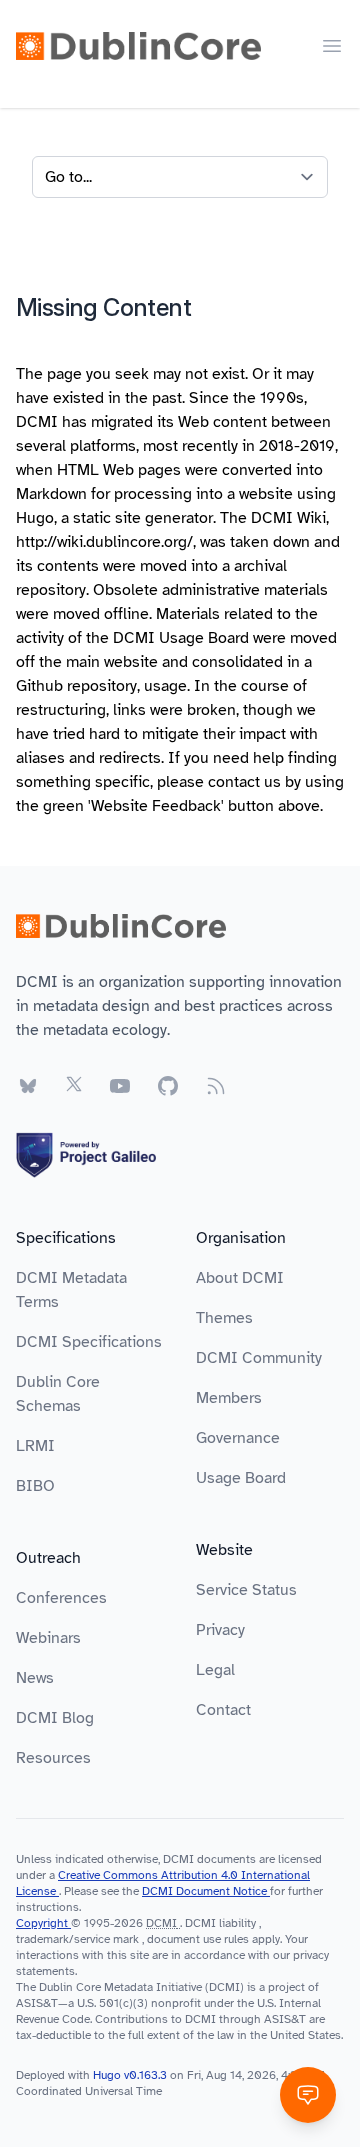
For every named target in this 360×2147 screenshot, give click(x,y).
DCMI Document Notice (206, 1891)
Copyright (43, 1923)
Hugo (35, 518)
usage (165, 686)
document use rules (198, 1939)
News (35, 1678)
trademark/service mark (77, 1939)
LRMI (35, 1446)
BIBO (35, 1486)
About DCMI (240, 1278)
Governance (238, 1438)
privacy (311, 1955)
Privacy (220, 1630)
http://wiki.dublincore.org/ (104, 542)
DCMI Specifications (89, 1342)
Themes (224, 1318)
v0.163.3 (147, 2075)
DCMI (161, 1923)
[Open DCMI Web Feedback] (308, 2095)
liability (237, 1923)
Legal (215, 1670)
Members (229, 1398)
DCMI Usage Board (181, 638)
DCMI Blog (55, 1718)
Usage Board (241, 1478)
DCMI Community (259, 1358)
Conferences (61, 1598)
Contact (223, 1710)
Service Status (246, 1590)
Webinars (48, 1638)
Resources (53, 1758)
